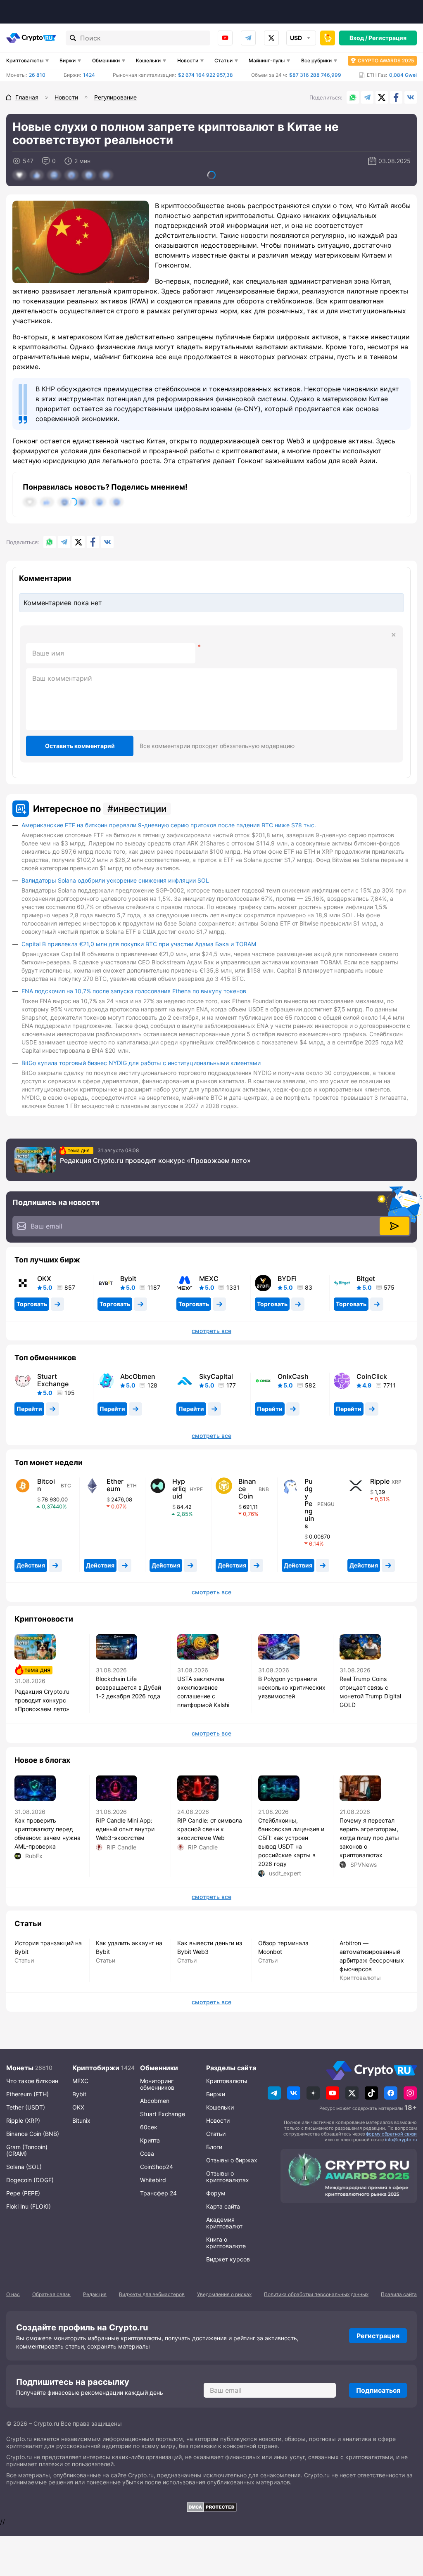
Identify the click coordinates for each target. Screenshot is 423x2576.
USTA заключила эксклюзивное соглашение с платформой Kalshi (203, 1692)
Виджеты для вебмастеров (152, 2294)
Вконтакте (411, 97)
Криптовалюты (25, 60)
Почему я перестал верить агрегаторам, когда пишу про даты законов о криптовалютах (369, 1838)
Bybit (128, 1279)
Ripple (380, 1481)
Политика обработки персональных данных (316, 2294)
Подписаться (378, 2390)
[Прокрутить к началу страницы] (404, 2524)
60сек (149, 2127)
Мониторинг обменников (157, 2084)
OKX (44, 1279)
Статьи (223, 60)
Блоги (214, 2147)
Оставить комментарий (80, 746)
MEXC (209, 1279)
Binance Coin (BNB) (33, 2134)
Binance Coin (247, 1489)
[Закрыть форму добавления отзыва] (394, 635)
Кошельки (148, 60)
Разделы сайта (231, 2068)
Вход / (358, 38)
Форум (216, 2193)
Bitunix (81, 2120)
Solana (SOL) (24, 2167)
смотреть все (211, 1331)
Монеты (20, 2068)
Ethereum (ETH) (27, 2094)
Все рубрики (316, 60)
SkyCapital (216, 1376)
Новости (188, 60)
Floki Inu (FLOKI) (29, 2206)
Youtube (225, 38)
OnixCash (293, 1376)
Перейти (29, 1409)
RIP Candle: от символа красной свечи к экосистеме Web (210, 1829)
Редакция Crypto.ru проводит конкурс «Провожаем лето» (155, 1160)
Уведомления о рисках (224, 2294)
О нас (13, 2294)
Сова (147, 2153)
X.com (382, 97)
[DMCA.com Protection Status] (211, 2507)
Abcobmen (155, 2101)
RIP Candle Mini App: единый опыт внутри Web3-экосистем (125, 1829)
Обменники (106, 60)
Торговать (32, 1304)
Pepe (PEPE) (23, 2193)
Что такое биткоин (32, 2081)
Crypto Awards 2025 (386, 60)
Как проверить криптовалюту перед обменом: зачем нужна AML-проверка (48, 1833)
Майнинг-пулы (267, 60)
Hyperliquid (179, 1489)
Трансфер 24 (158, 2193)
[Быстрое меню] (328, 38)
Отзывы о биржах (232, 2160)
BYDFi (287, 1279)
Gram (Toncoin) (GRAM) (27, 2150)
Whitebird (153, 2180)
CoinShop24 (157, 2167)
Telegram (248, 38)
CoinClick (372, 1376)
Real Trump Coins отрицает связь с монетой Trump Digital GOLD (370, 1692)
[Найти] (73, 38)
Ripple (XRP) (23, 2120)
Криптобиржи (96, 2068)
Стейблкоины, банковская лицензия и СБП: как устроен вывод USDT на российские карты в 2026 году (291, 1842)
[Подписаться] (394, 1226)
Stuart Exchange (53, 1380)
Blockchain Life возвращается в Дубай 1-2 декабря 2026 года (128, 1687)
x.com (271, 38)
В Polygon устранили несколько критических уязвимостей (292, 1687)
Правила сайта (399, 2294)
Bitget (366, 1279)
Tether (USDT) (26, 2107)
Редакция (95, 2294)
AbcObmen (138, 1376)
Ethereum (115, 1485)
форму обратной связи (391, 2134)
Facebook (396, 97)
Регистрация (387, 38)
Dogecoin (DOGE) (30, 2180)
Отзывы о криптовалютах (228, 2177)
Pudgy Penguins (309, 1503)
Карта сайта (223, 2206)
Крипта (150, 2140)
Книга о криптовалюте (226, 2243)
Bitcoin (46, 1485)
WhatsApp (353, 97)
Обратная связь (51, 2294)
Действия (31, 1565)
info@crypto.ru (401, 2140)
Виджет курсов (228, 2259)
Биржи (68, 60)
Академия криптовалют (224, 2223)
